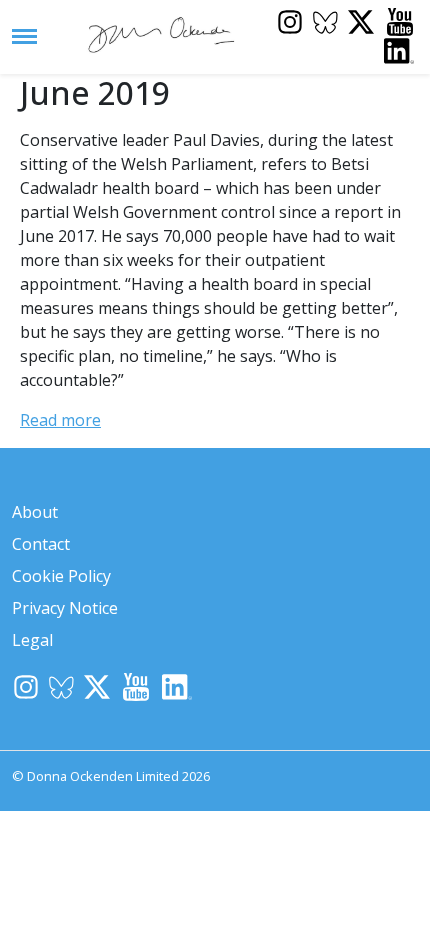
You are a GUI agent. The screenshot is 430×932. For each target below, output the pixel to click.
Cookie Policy (61, 576)
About (35, 512)
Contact (41, 544)
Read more (60, 420)
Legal (32, 640)
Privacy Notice (65, 608)
